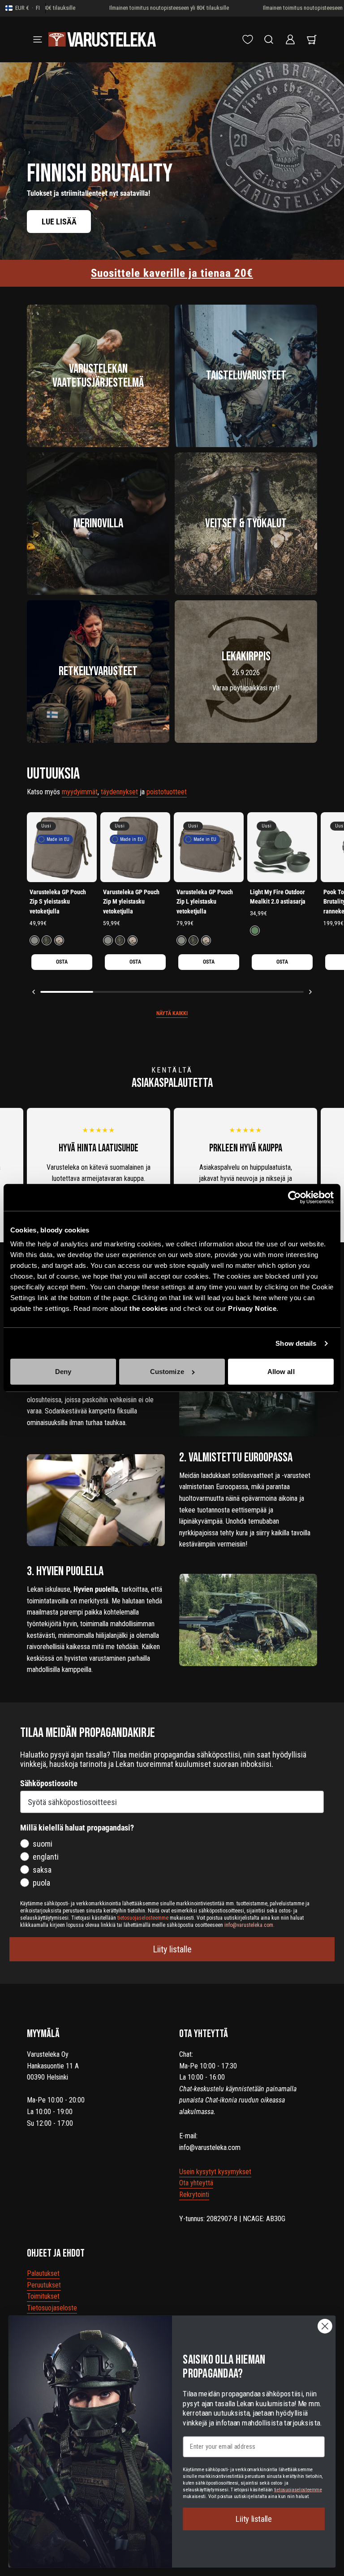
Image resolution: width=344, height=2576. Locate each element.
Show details (296, 1343)
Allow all (281, 1372)
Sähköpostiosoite (49, 1783)
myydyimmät (80, 792)
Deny (63, 1372)
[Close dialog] (325, 2326)
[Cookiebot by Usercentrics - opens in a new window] (295, 1198)
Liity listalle (172, 1949)
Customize (167, 1372)
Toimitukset (43, 2296)
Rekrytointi (194, 2195)
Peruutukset (44, 2285)
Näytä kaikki (172, 1013)
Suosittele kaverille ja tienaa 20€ (172, 273)
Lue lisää (59, 222)
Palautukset (43, 2273)
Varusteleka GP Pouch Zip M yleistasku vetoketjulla (131, 902)
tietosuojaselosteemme (298, 2489)
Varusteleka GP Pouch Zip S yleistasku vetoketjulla (58, 902)
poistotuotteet (167, 792)
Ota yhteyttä (196, 2183)
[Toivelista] (248, 39)
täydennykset (119, 792)
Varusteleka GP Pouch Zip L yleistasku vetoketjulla (205, 902)
